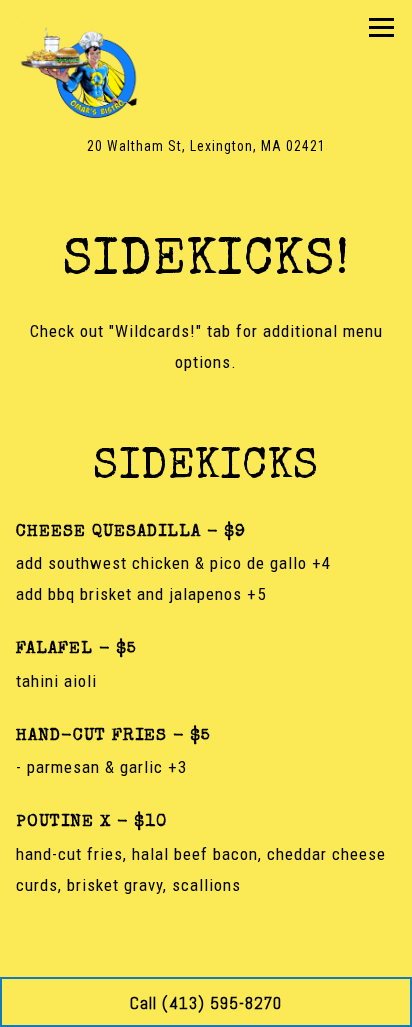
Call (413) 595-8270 (206, 1003)
